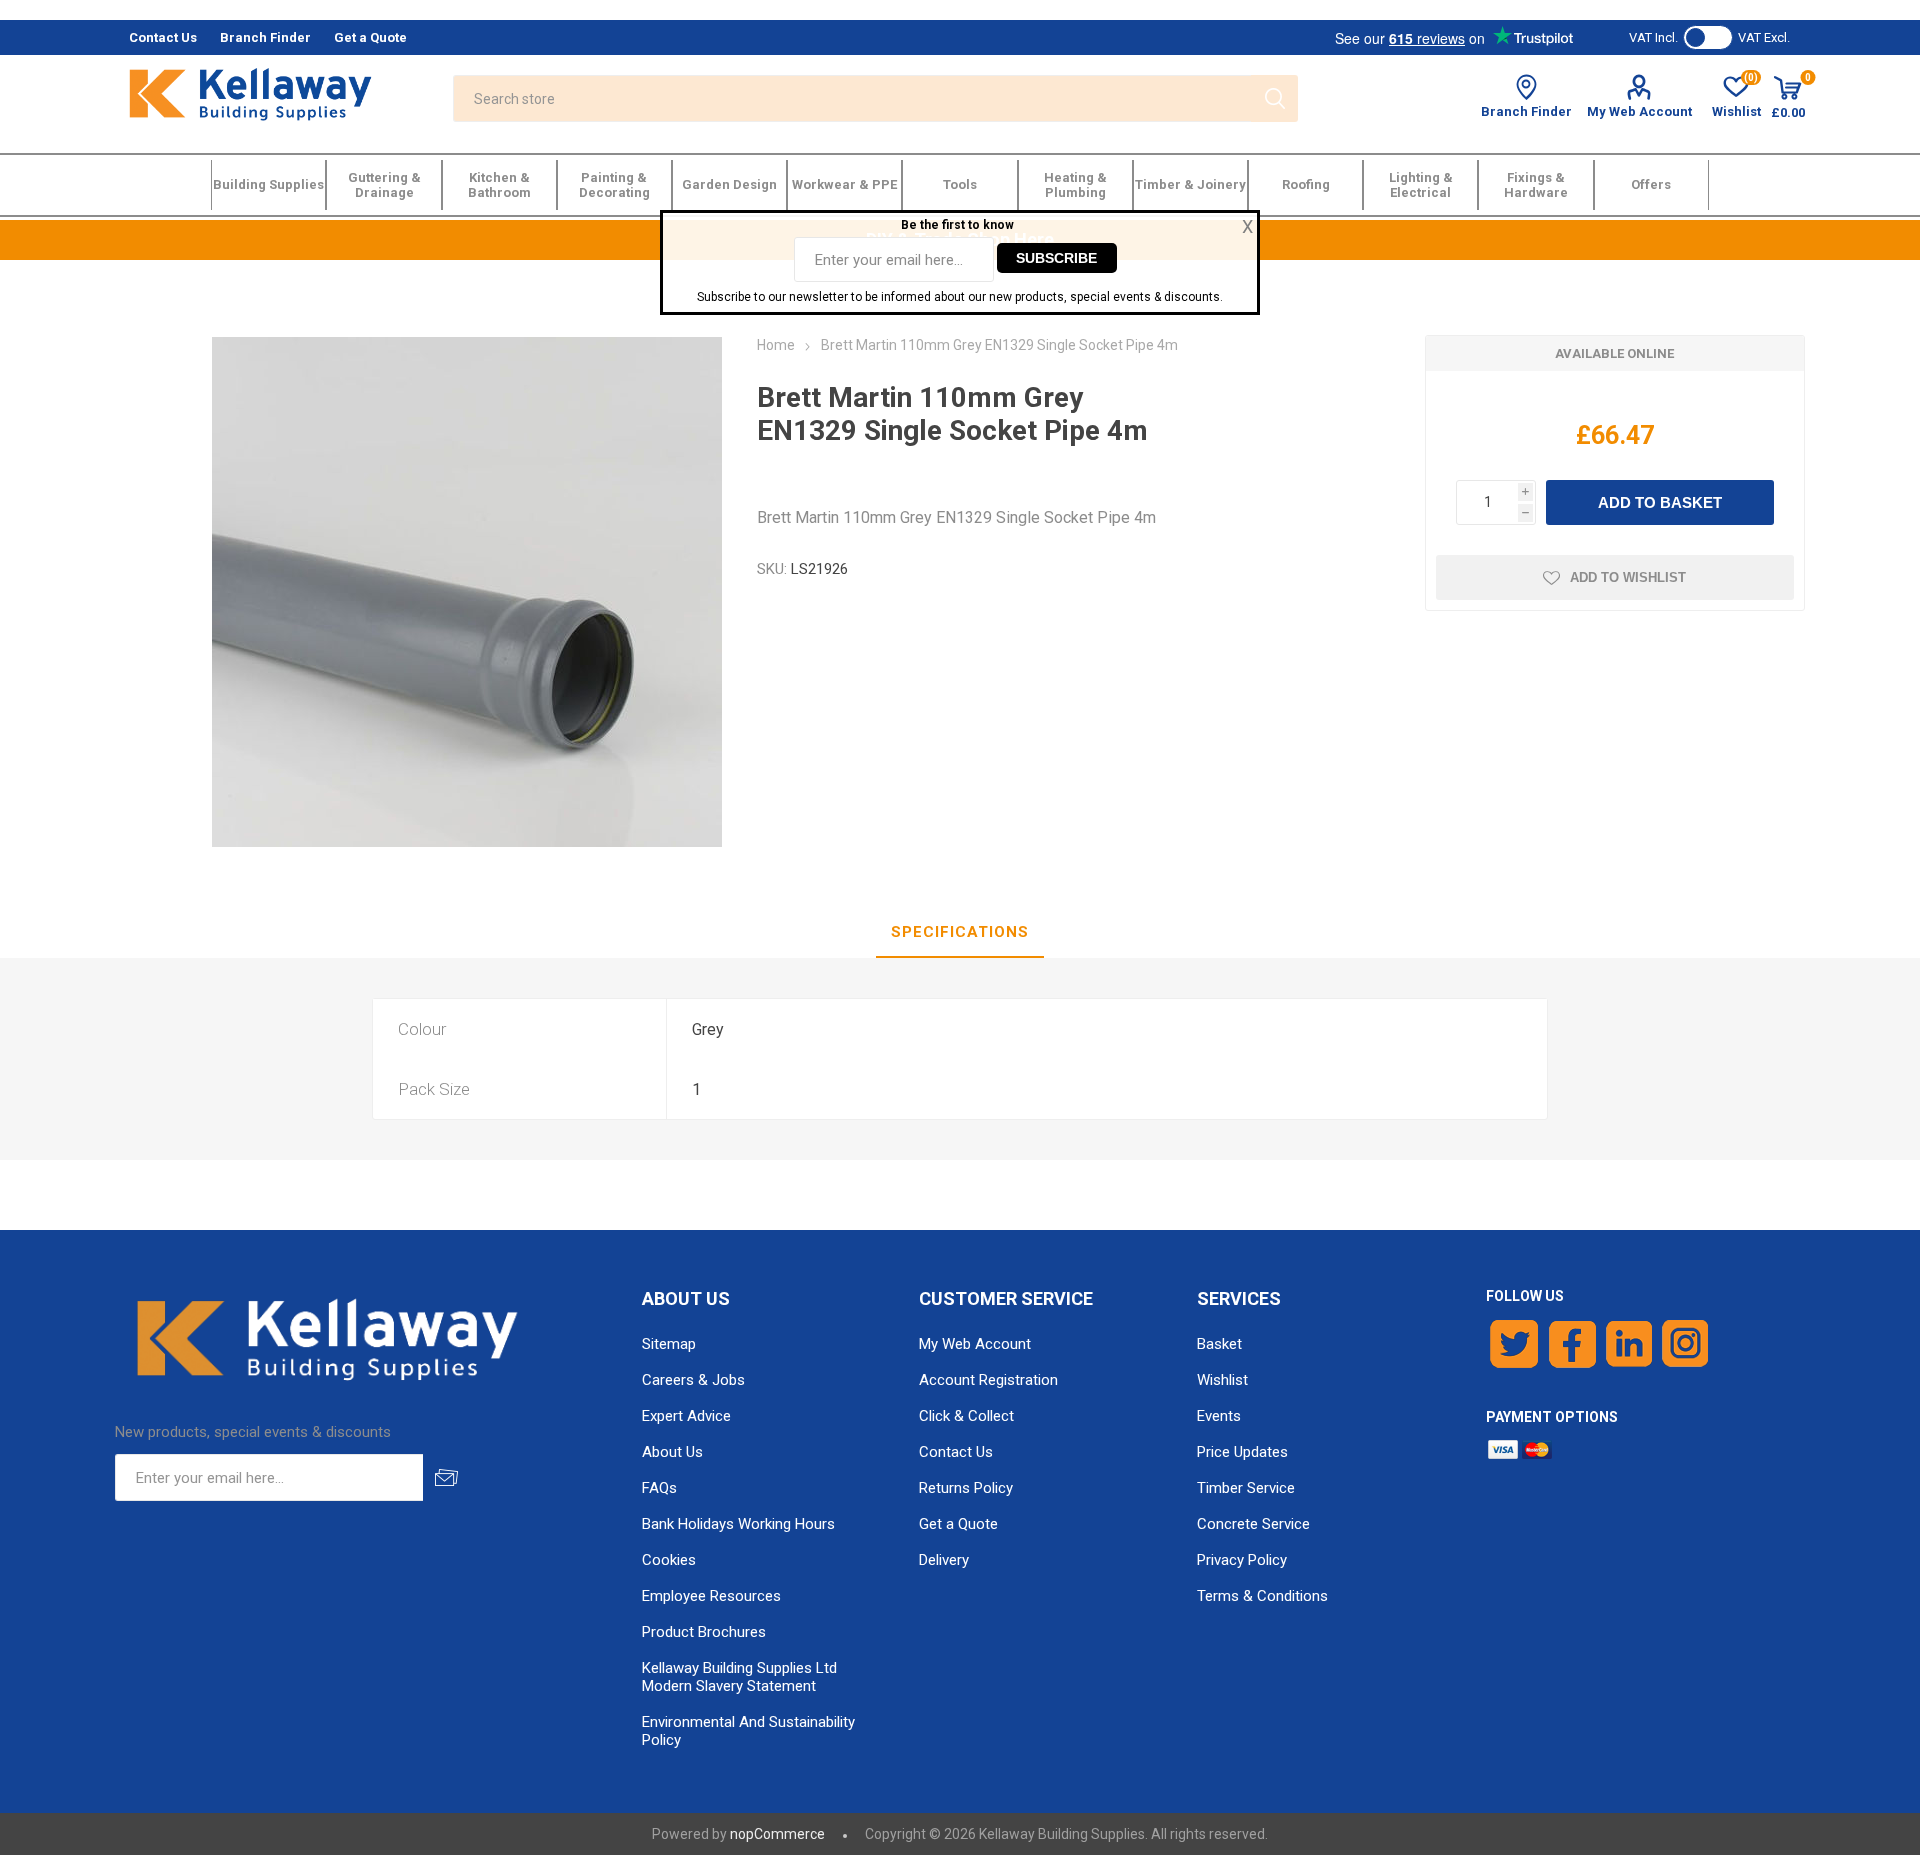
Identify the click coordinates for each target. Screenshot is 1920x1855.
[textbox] (852, 98)
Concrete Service (1253, 1524)
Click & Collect (966, 1416)
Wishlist (1222, 1380)
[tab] (960, 933)
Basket (1219, 1344)
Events (1219, 1416)
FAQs (659, 1488)
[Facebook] (1572, 1344)
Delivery (944, 1560)
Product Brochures (704, 1632)
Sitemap (669, 1344)
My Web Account (1639, 111)
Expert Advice (686, 1416)
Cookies (669, 1560)
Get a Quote (958, 1524)
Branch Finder (1526, 111)
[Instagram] (1686, 1344)
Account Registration (988, 1380)
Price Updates (1242, 1452)
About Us (672, 1452)
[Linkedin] (1629, 1344)
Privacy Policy (1242, 1560)
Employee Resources (711, 1596)
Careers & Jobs (693, 1380)
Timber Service (1246, 1488)
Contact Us (956, 1452)
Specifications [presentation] (960, 932)
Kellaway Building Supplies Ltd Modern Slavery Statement (739, 1677)
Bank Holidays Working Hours (738, 1524)
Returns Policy (966, 1488)
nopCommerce (777, 1834)
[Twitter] (1514, 1344)
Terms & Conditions (1262, 1596)
